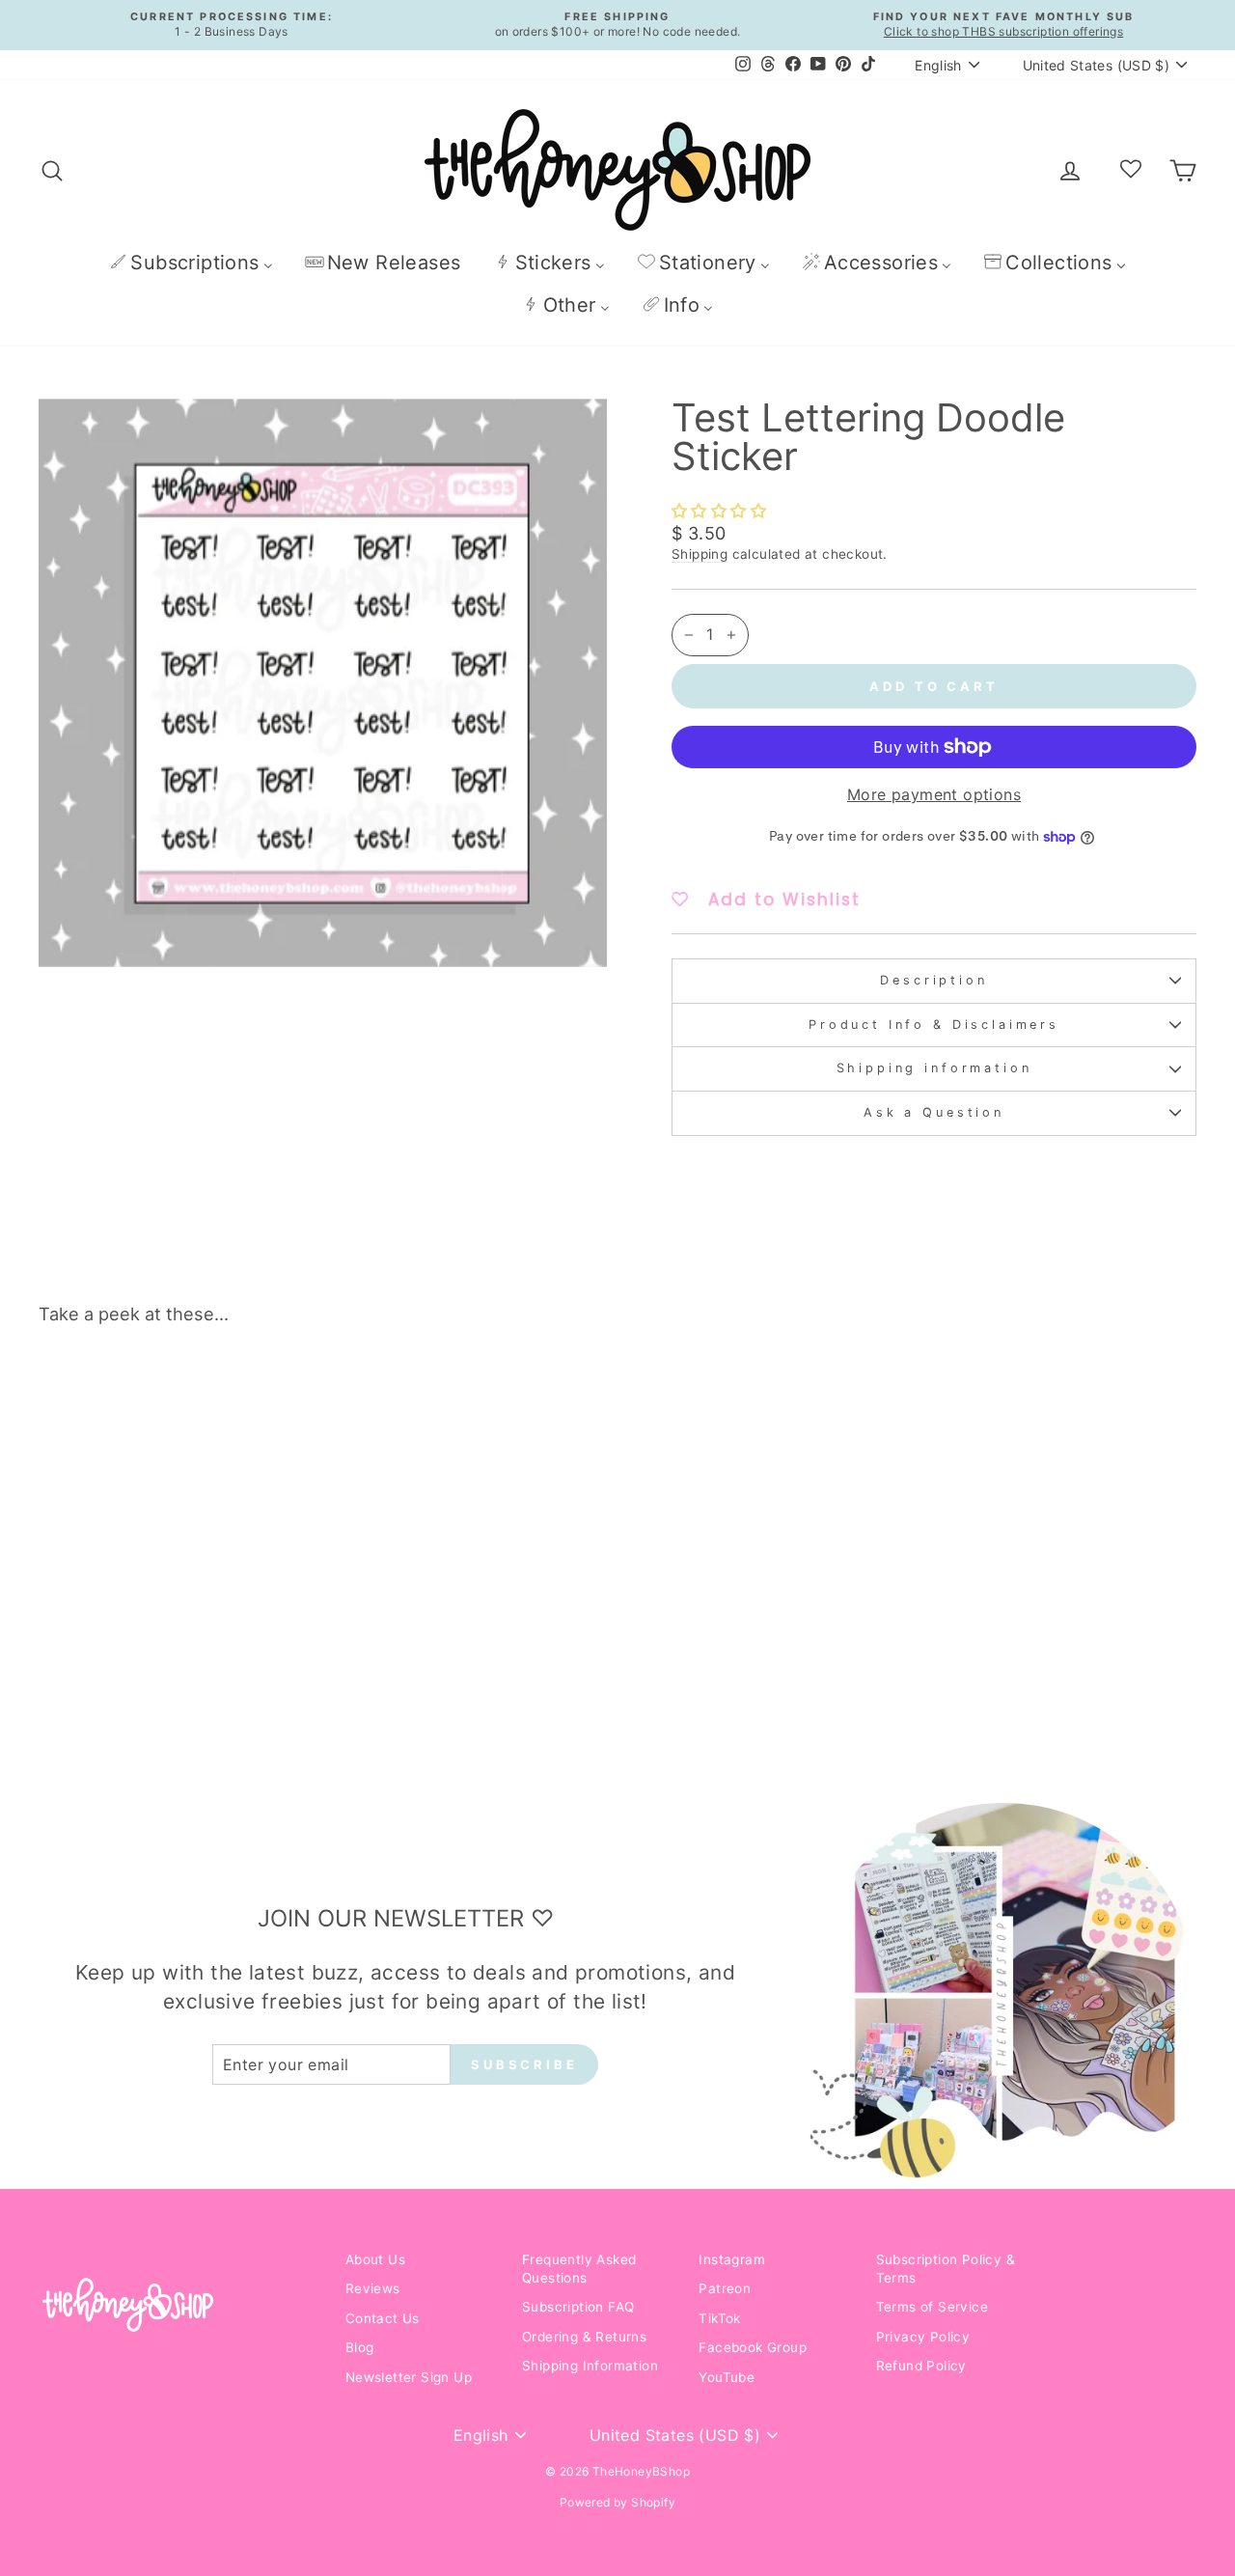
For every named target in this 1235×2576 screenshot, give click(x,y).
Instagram (732, 2259)
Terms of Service (932, 2307)
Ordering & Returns (584, 2337)
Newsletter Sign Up (409, 2377)
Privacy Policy (923, 2337)
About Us (375, 2259)
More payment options (934, 794)
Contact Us (383, 2318)
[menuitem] (191, 262)
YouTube (727, 2377)
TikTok (719, 2318)
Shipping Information (590, 2366)
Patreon (725, 2288)
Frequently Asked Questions (579, 2269)
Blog (360, 2347)
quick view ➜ (176, 1623)
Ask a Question (934, 1112)
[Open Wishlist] (1131, 170)
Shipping (700, 554)
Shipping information (934, 1068)
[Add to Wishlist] (288, 1395)
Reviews (373, 2288)
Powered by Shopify (617, 2502)
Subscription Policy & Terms (946, 2269)
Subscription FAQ (578, 2307)
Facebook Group (753, 2347)
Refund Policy (921, 2366)
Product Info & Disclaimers (934, 1025)
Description (933, 980)
